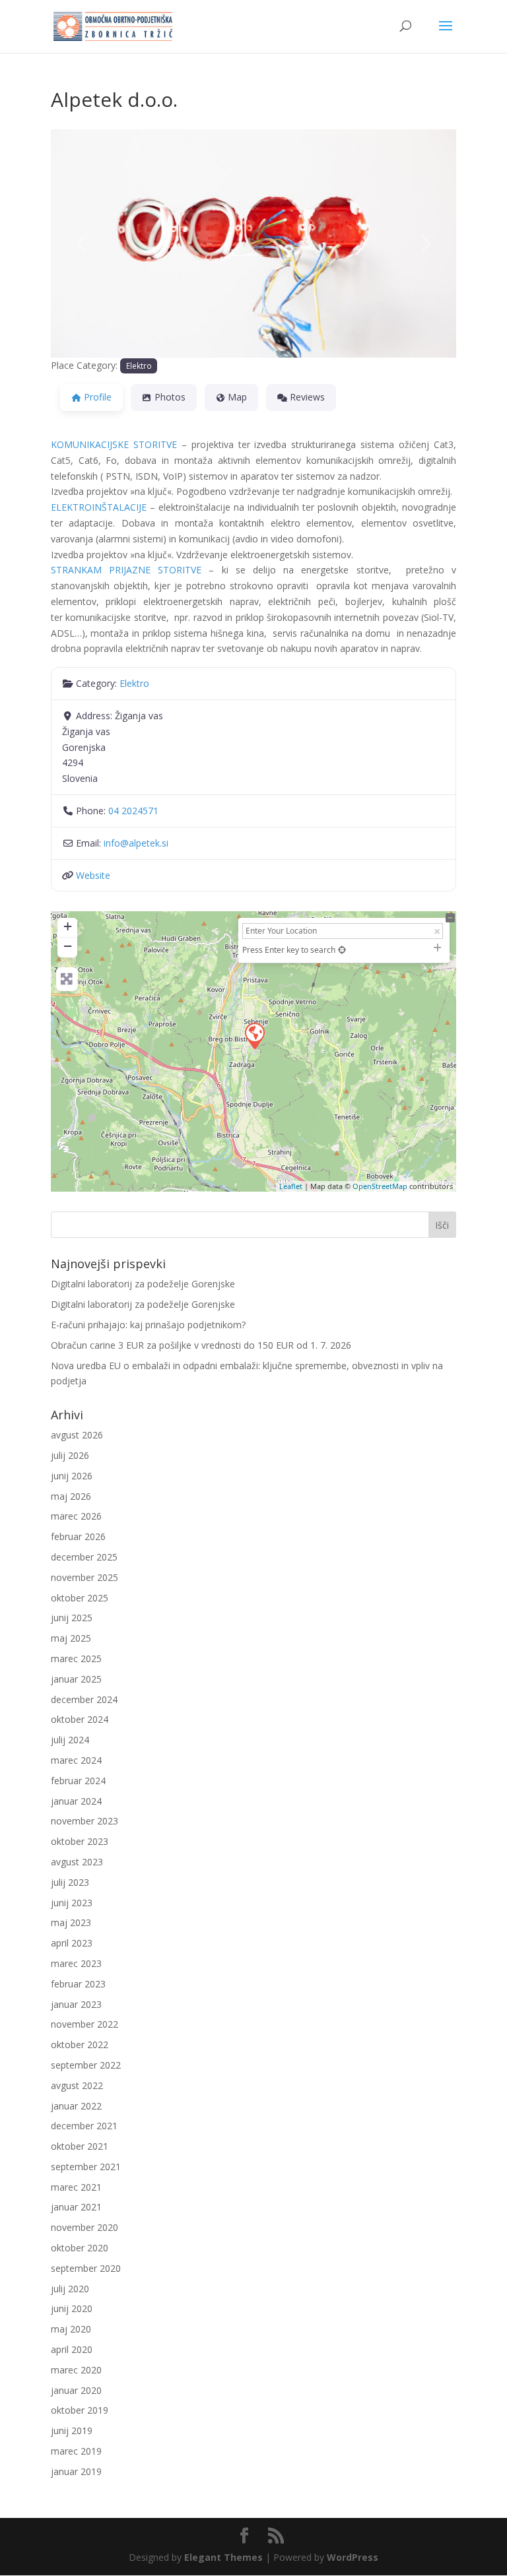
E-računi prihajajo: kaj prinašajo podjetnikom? (148, 1325)
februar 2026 (78, 1536)
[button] (81, 243)
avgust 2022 (77, 2085)
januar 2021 (76, 2207)
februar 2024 (78, 1781)
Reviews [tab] (307, 397)
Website (93, 875)
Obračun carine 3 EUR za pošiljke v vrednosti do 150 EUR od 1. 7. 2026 (201, 1345)
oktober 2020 (80, 2248)
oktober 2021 (80, 2146)
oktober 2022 (80, 2045)
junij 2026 (72, 1476)
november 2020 (84, 2227)
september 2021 (86, 2167)
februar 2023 (78, 1984)
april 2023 (72, 1943)
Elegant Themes (223, 2557)
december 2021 (84, 2126)
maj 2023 (71, 1922)
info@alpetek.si (136, 843)
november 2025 (84, 1577)
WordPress (353, 2557)
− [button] (68, 946)
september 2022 (86, 2065)
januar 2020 (76, 2390)
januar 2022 (76, 2106)
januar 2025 (76, 1679)
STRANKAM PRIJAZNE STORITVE (126, 570)
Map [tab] (237, 397)
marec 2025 (76, 1658)
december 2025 (84, 1557)
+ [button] (68, 926)
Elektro (139, 366)
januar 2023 (76, 2004)
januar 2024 (76, 1801)
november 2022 (84, 2024)
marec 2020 (76, 2370)
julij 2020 (70, 2289)
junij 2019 (72, 2431)
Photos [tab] (170, 397)
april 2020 (72, 2349)
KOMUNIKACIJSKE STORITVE (114, 444)
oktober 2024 (80, 1719)
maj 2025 (71, 1638)
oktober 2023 (80, 1841)
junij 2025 (72, 1618)
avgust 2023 (77, 1862)
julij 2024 (70, 1740)
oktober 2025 (80, 1598)
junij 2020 (72, 2308)
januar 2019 (76, 2471)
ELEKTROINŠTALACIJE (99, 507)
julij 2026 (70, 1455)
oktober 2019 (80, 2410)
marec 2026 (76, 1516)
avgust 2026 (77, 1435)
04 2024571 (133, 811)
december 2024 (84, 1699)
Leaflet (291, 1186)
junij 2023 (72, 1903)
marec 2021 (76, 2187)
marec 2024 (76, 1760)
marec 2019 (76, 2451)
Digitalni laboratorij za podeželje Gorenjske (143, 1284)
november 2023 (84, 1821)
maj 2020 (71, 2329)
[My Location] (342, 950)
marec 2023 (76, 1963)
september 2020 (86, 2268)
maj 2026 (71, 1496)
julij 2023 (70, 1882)
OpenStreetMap (380, 1186)
